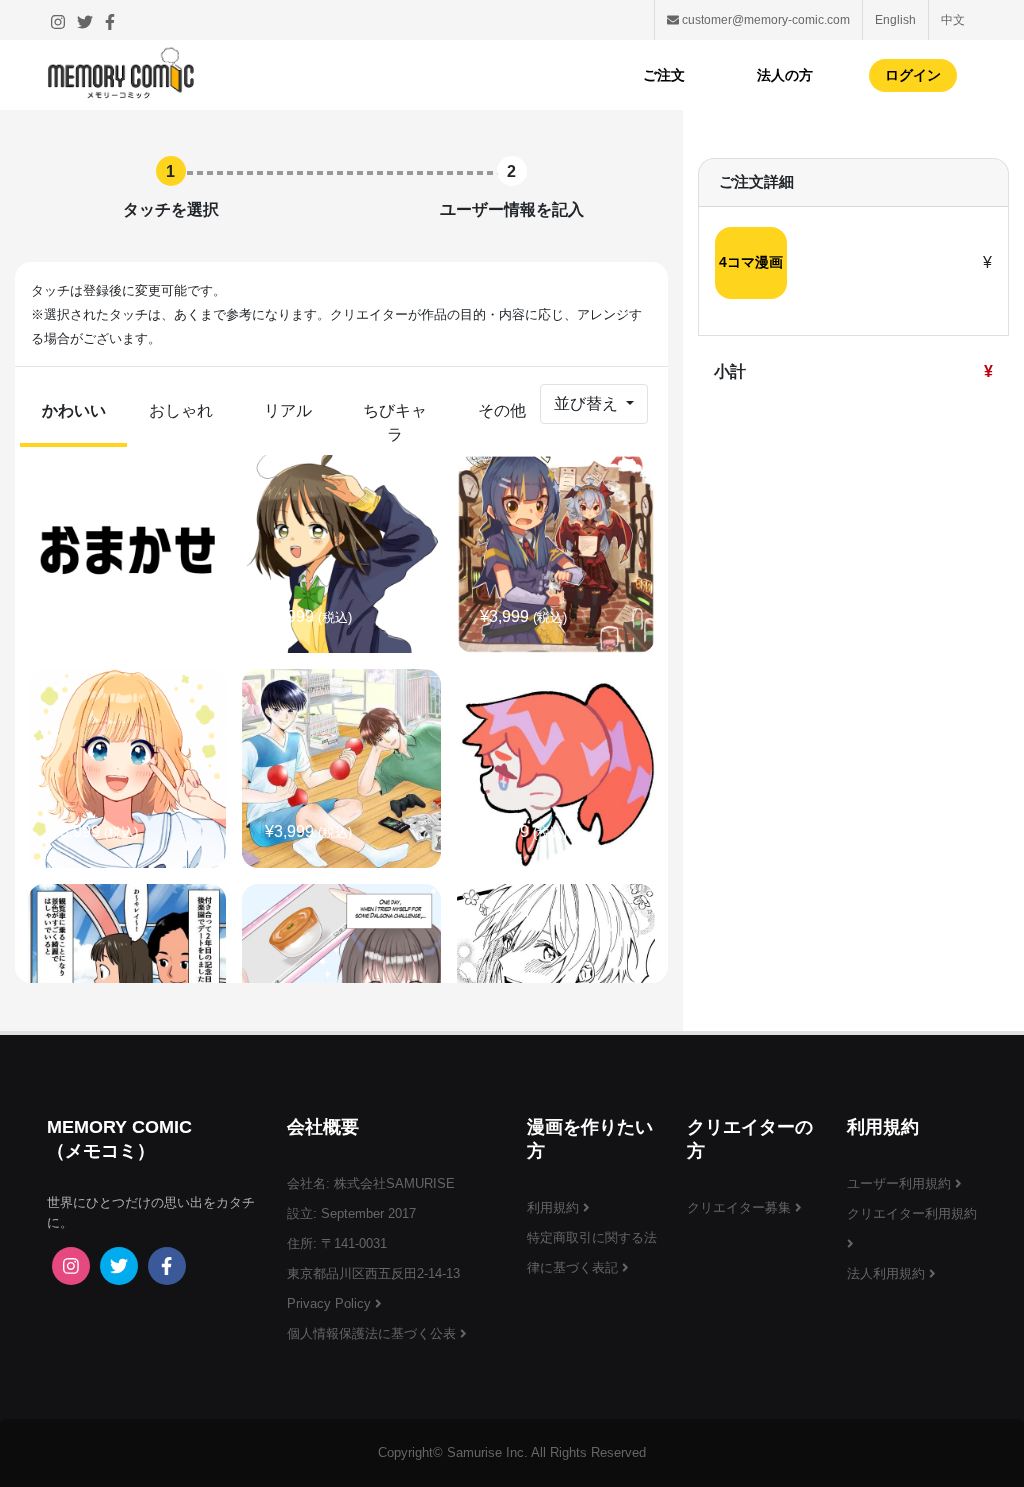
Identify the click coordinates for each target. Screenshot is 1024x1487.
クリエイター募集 (741, 1207)
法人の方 (785, 75)
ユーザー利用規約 (901, 1183)
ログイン (913, 75)
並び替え (588, 403)
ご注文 (664, 75)
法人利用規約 (888, 1273)
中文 (953, 20)
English (895, 20)
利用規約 (555, 1207)
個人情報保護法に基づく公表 (373, 1333)
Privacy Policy (331, 1303)
